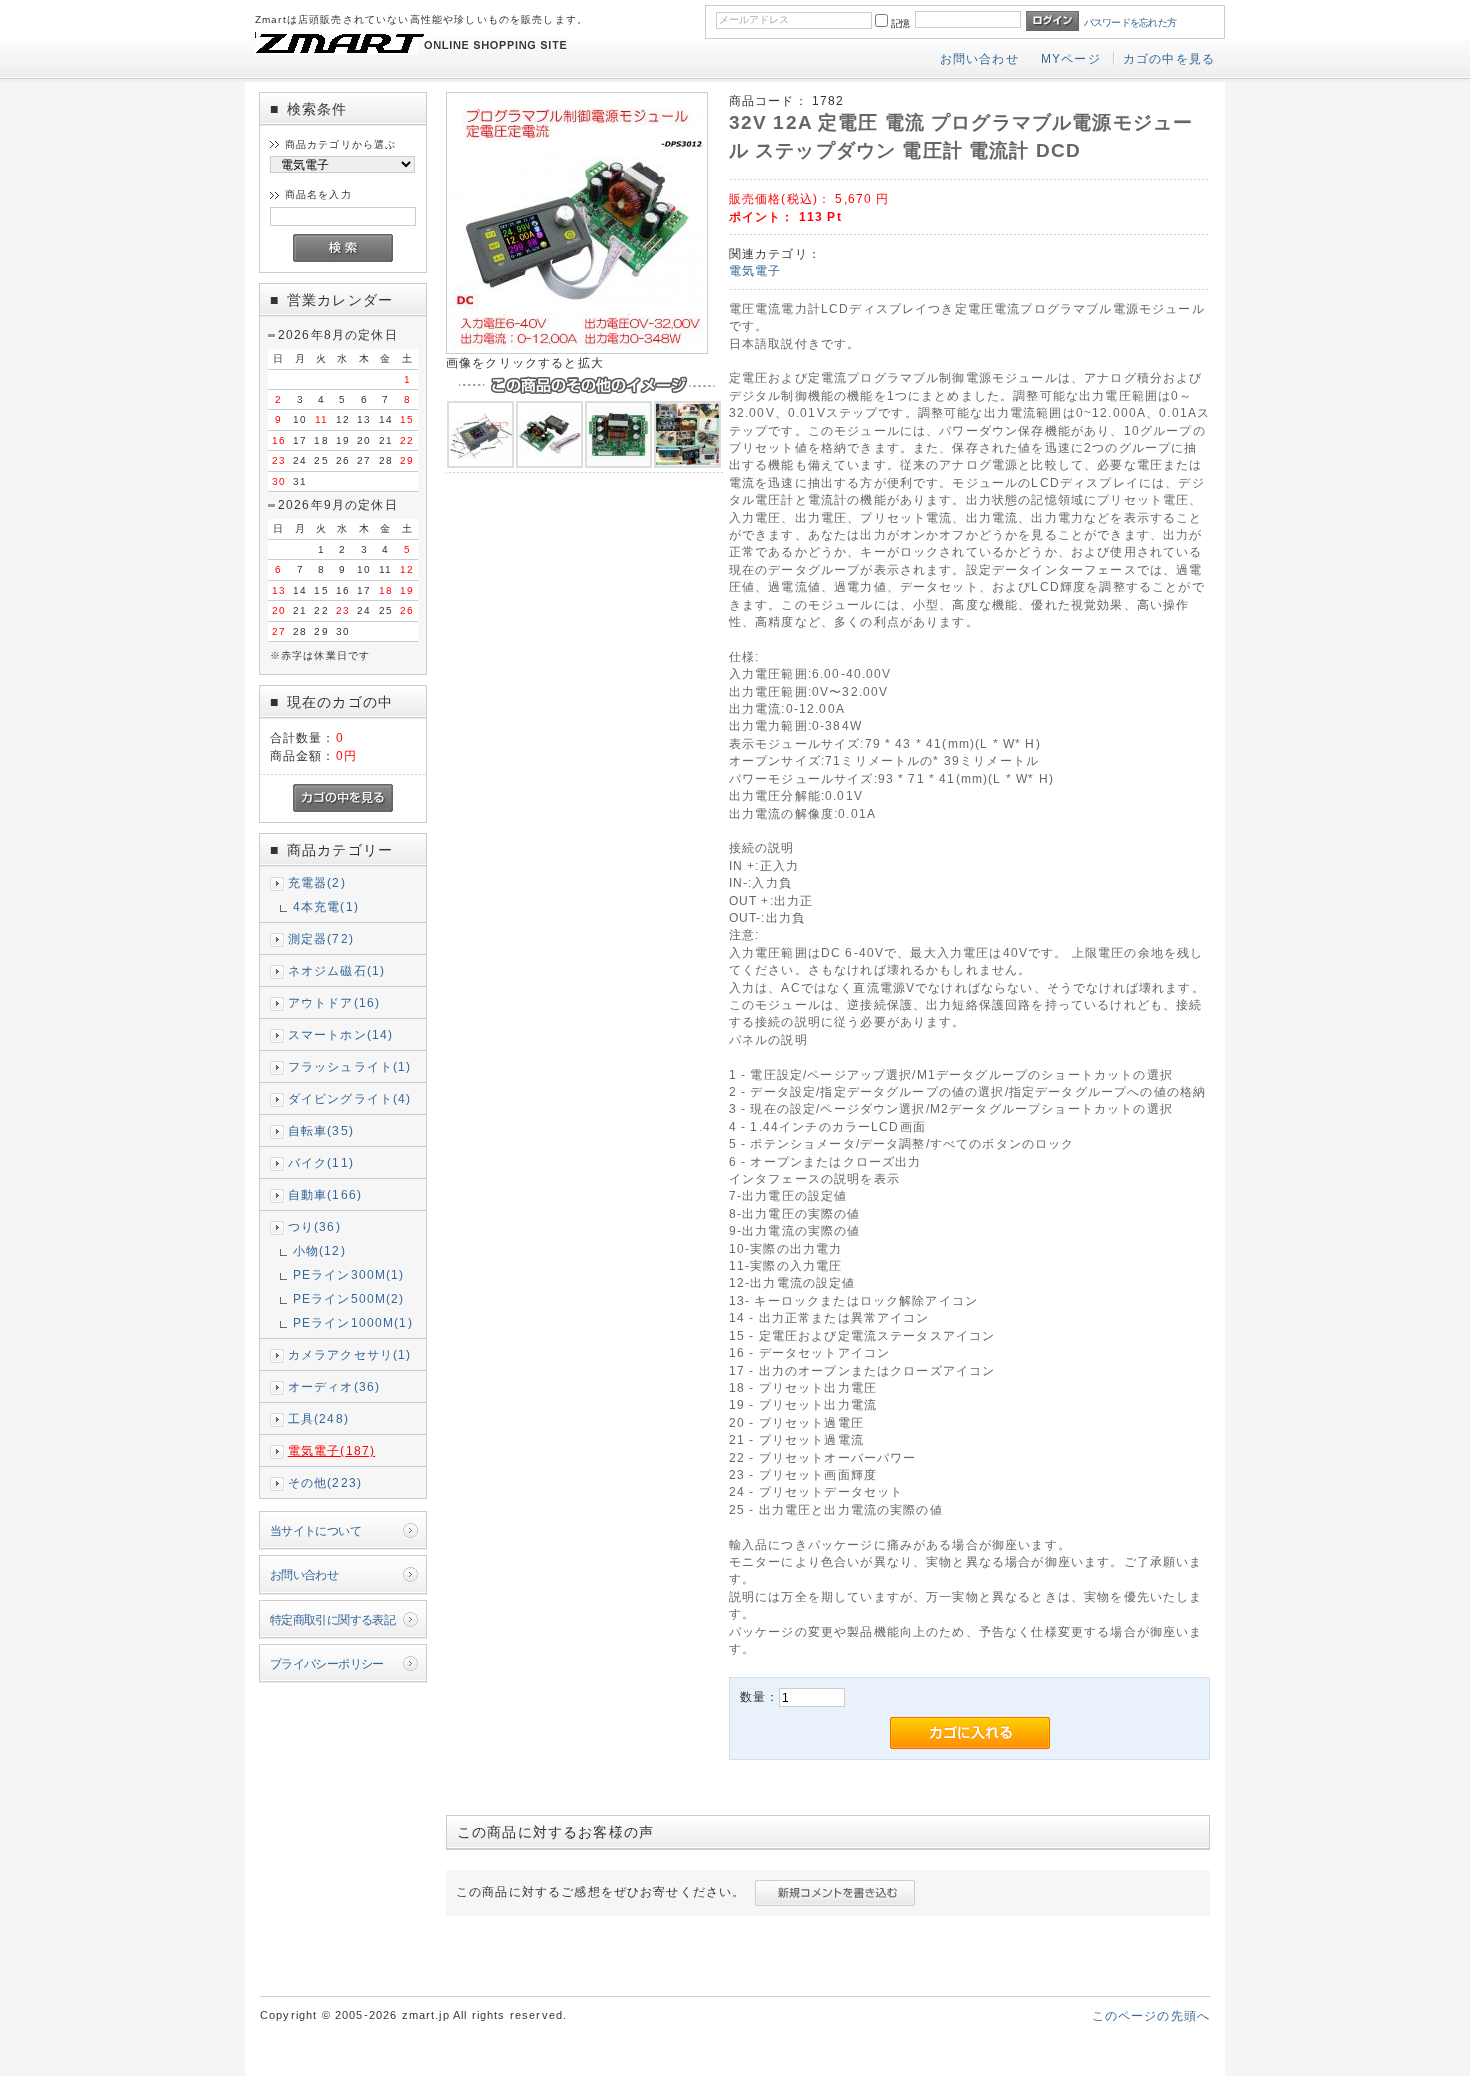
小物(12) (319, 1250)
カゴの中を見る (1169, 58)
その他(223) (325, 1482)
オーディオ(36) (334, 1386)
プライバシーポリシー (327, 1663)
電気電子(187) (331, 1450)
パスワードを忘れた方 (1130, 22)
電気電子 (755, 270)
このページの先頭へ (1151, 2015)
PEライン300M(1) (349, 1274)
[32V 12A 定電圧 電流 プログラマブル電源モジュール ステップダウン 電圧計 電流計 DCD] (577, 349)
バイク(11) (321, 1162)
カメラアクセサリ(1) (350, 1354)
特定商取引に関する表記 (333, 1619)
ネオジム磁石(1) (336, 970)
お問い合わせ (979, 58)
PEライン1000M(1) (353, 1322)
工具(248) (318, 1418)
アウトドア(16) (334, 1002)
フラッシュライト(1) (350, 1066)
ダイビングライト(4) (350, 1098)
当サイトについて (315, 1530)
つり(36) (314, 1226)
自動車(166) (325, 1194)
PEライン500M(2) (349, 1298)
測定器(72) (321, 938)
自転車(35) (321, 1130)
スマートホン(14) (341, 1034)
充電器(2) (317, 882)
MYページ (1071, 58)
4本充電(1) (326, 906)
